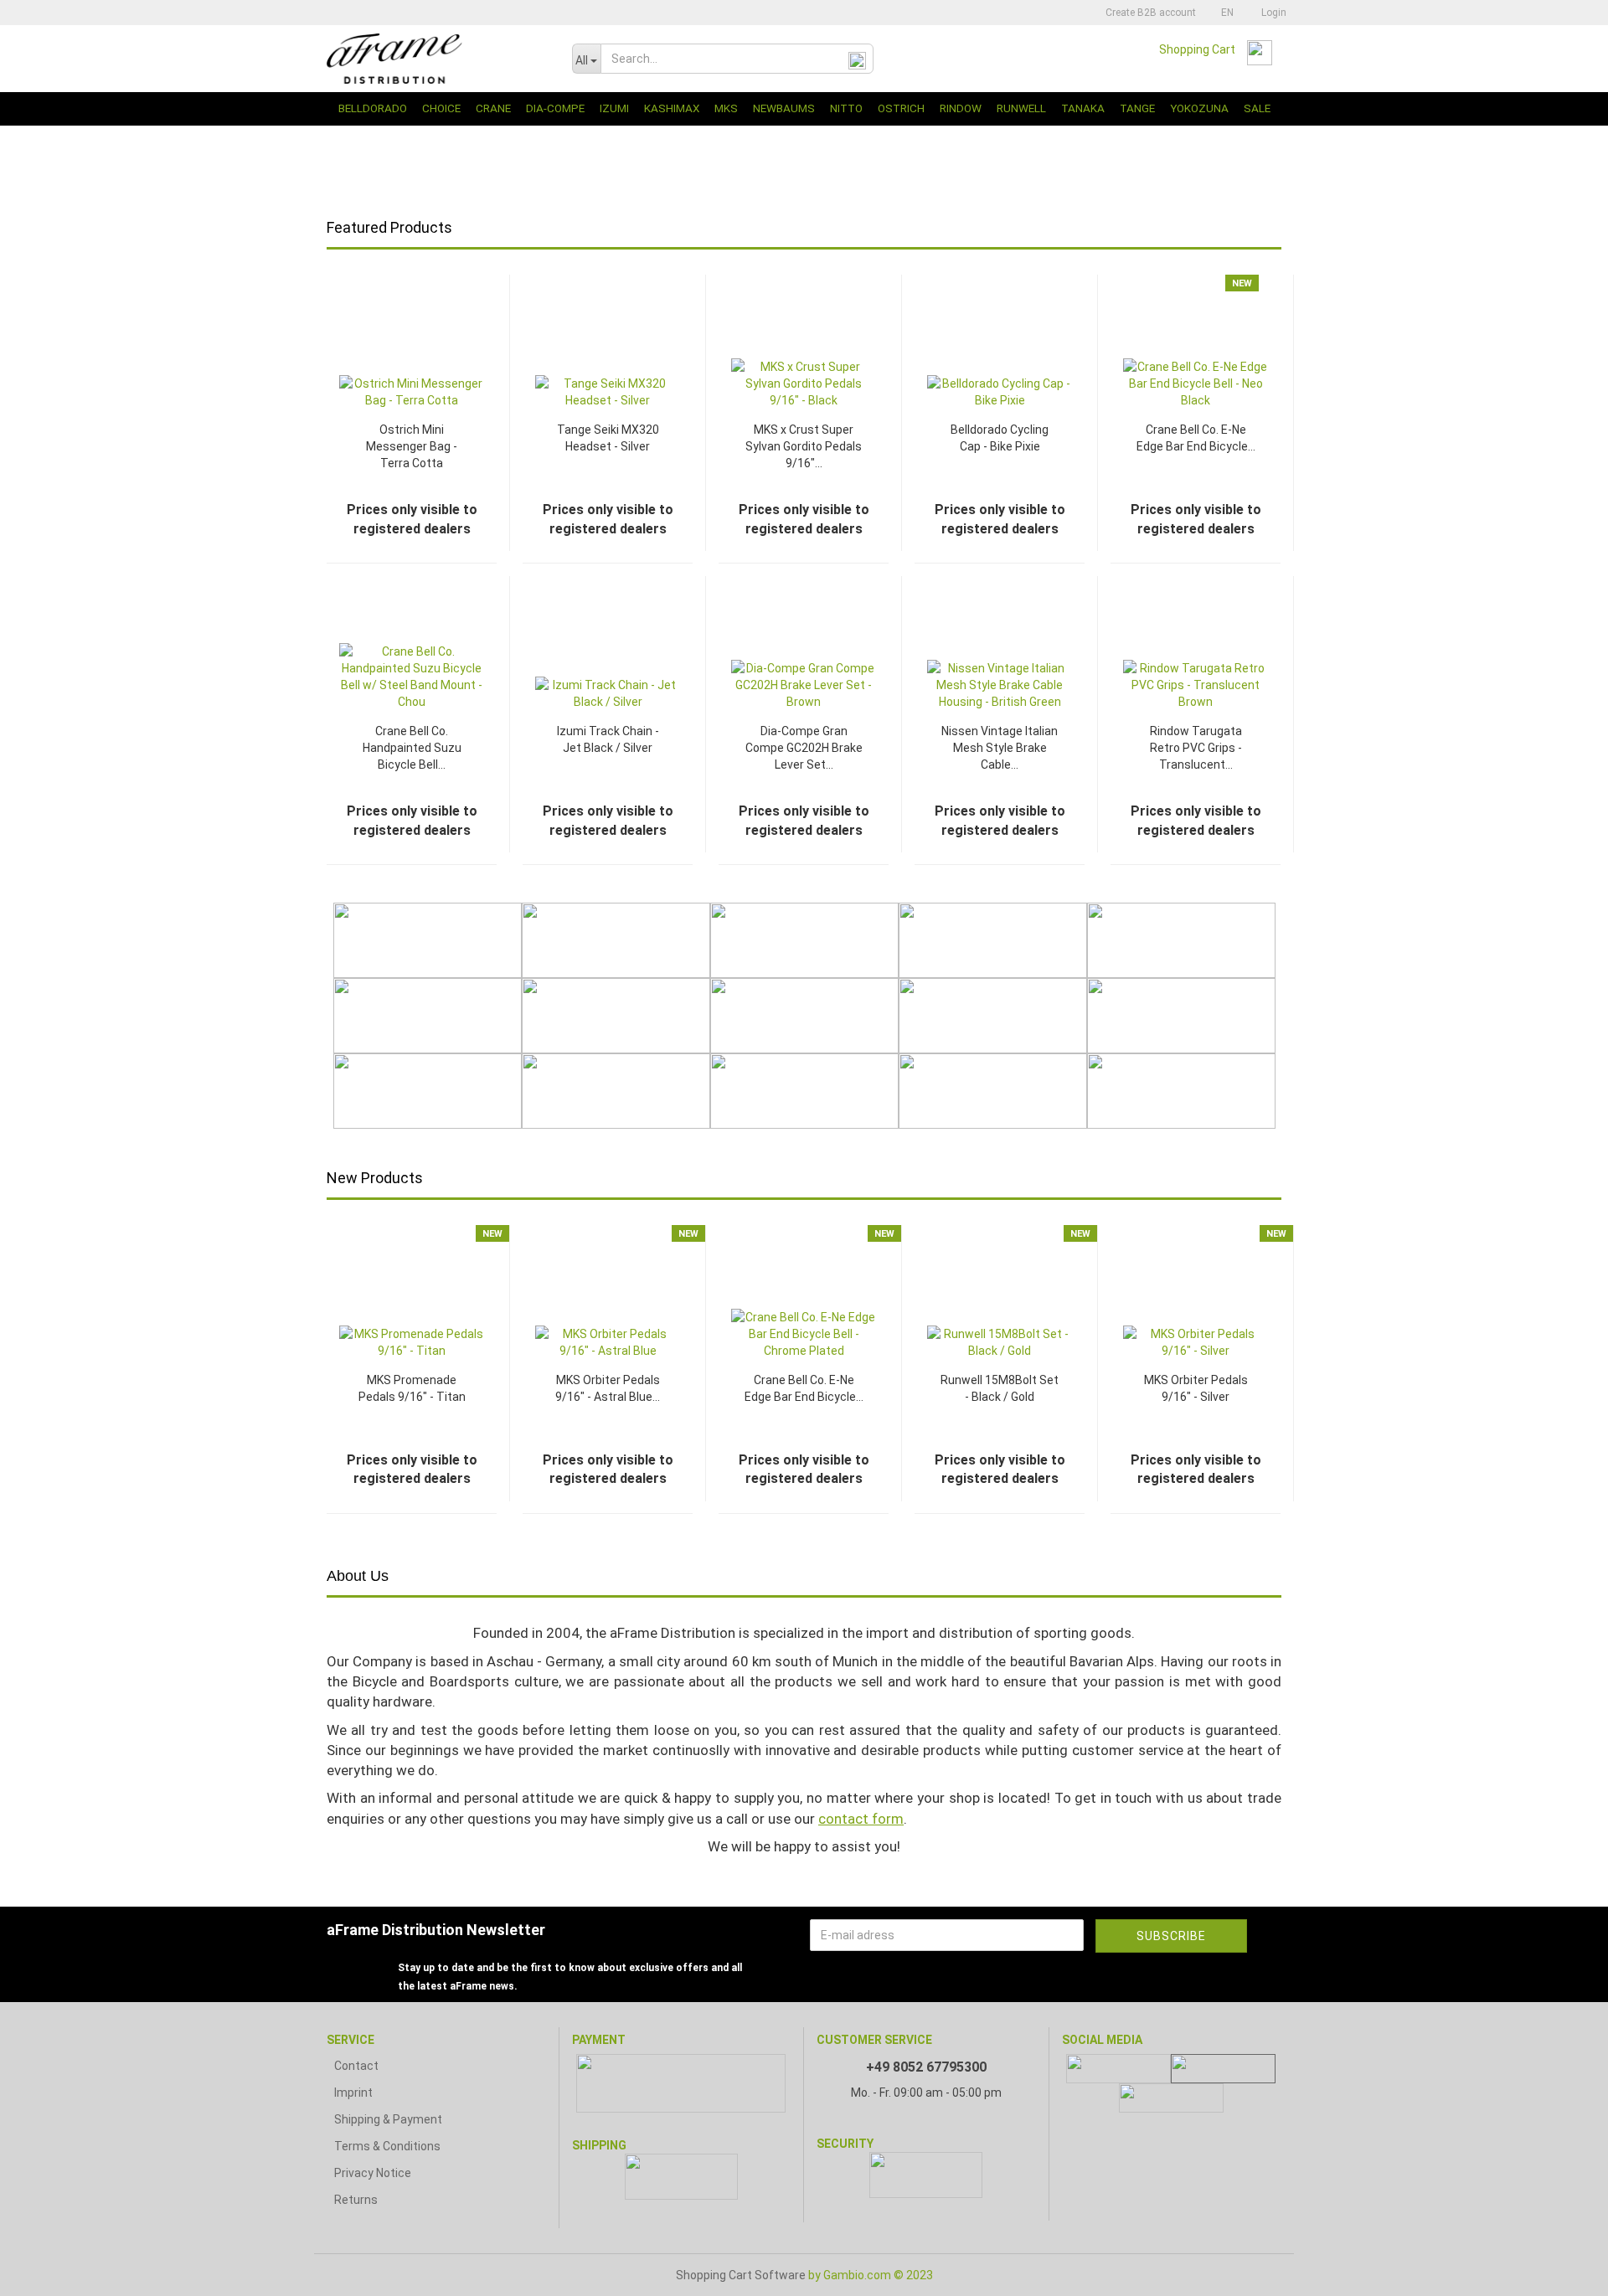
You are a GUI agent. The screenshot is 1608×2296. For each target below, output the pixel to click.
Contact (356, 2066)
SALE (1257, 108)
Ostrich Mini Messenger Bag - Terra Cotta (412, 446)
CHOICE (441, 108)
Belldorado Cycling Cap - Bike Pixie (1000, 438)
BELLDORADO (373, 108)
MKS (726, 108)
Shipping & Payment (388, 2119)
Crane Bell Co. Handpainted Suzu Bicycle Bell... (412, 748)
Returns (356, 2200)
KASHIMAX (672, 108)
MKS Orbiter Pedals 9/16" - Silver (1196, 1388)
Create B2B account (1149, 13)
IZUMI (614, 108)
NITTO (846, 108)
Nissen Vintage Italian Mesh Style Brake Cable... (1000, 748)
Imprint (353, 2093)
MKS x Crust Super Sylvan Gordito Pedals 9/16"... (804, 446)
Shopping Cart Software (741, 2275)
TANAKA (1083, 108)
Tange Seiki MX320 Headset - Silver (608, 438)
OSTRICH (901, 108)
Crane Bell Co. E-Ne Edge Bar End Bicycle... (1196, 438)
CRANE (493, 108)
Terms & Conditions (387, 2146)
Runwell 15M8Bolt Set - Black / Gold (1000, 1388)
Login (1271, 13)
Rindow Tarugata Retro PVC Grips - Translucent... (1196, 748)
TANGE (1137, 108)
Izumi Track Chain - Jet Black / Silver (608, 739)
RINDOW (961, 108)
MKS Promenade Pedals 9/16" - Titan (412, 1388)
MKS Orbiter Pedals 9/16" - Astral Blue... (608, 1388)
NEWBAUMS (784, 108)
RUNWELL (1021, 108)
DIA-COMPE (555, 108)
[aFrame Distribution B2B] (437, 59)
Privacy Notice (373, 2173)
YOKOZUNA (1199, 108)
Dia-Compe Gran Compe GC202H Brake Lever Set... (804, 748)
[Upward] (1562, 2271)
